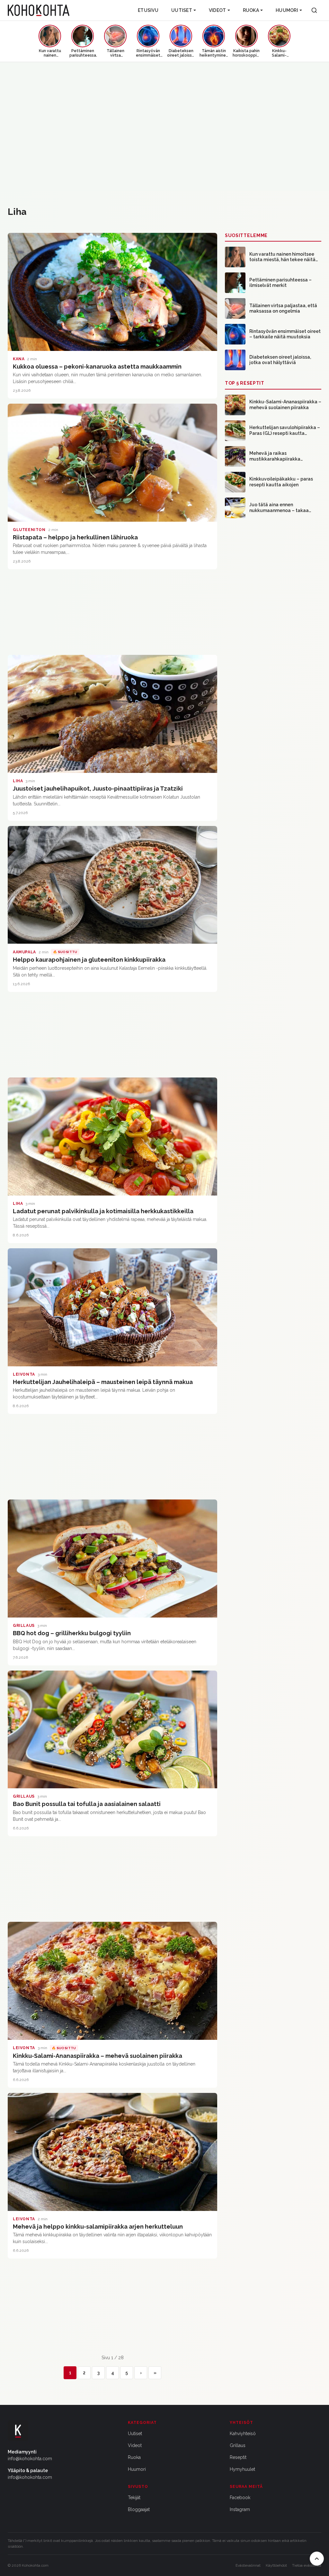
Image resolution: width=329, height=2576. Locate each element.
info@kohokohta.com (30, 2459)
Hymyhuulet (242, 2469)
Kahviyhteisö (243, 2434)
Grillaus (238, 2445)
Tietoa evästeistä (307, 2565)
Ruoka (251, 10)
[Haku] (314, 10)
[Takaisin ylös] (317, 2559)
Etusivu (148, 10)
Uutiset (182, 10)
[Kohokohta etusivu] (39, 10)
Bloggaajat (139, 2509)
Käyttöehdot (276, 2565)
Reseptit (238, 2457)
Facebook (240, 2498)
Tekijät (134, 2498)
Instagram (240, 2509)
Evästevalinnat (248, 2565)
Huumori (287, 10)
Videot (218, 10)
